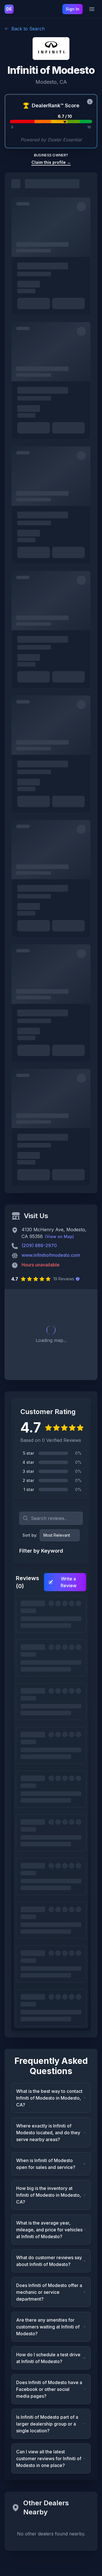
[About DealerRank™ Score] (90, 102)
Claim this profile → (51, 162)
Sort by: (30, 1535)
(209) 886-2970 (39, 1245)
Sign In (73, 9)
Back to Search (28, 29)
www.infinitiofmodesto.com (51, 1255)
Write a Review (69, 1582)
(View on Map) (59, 1236)
